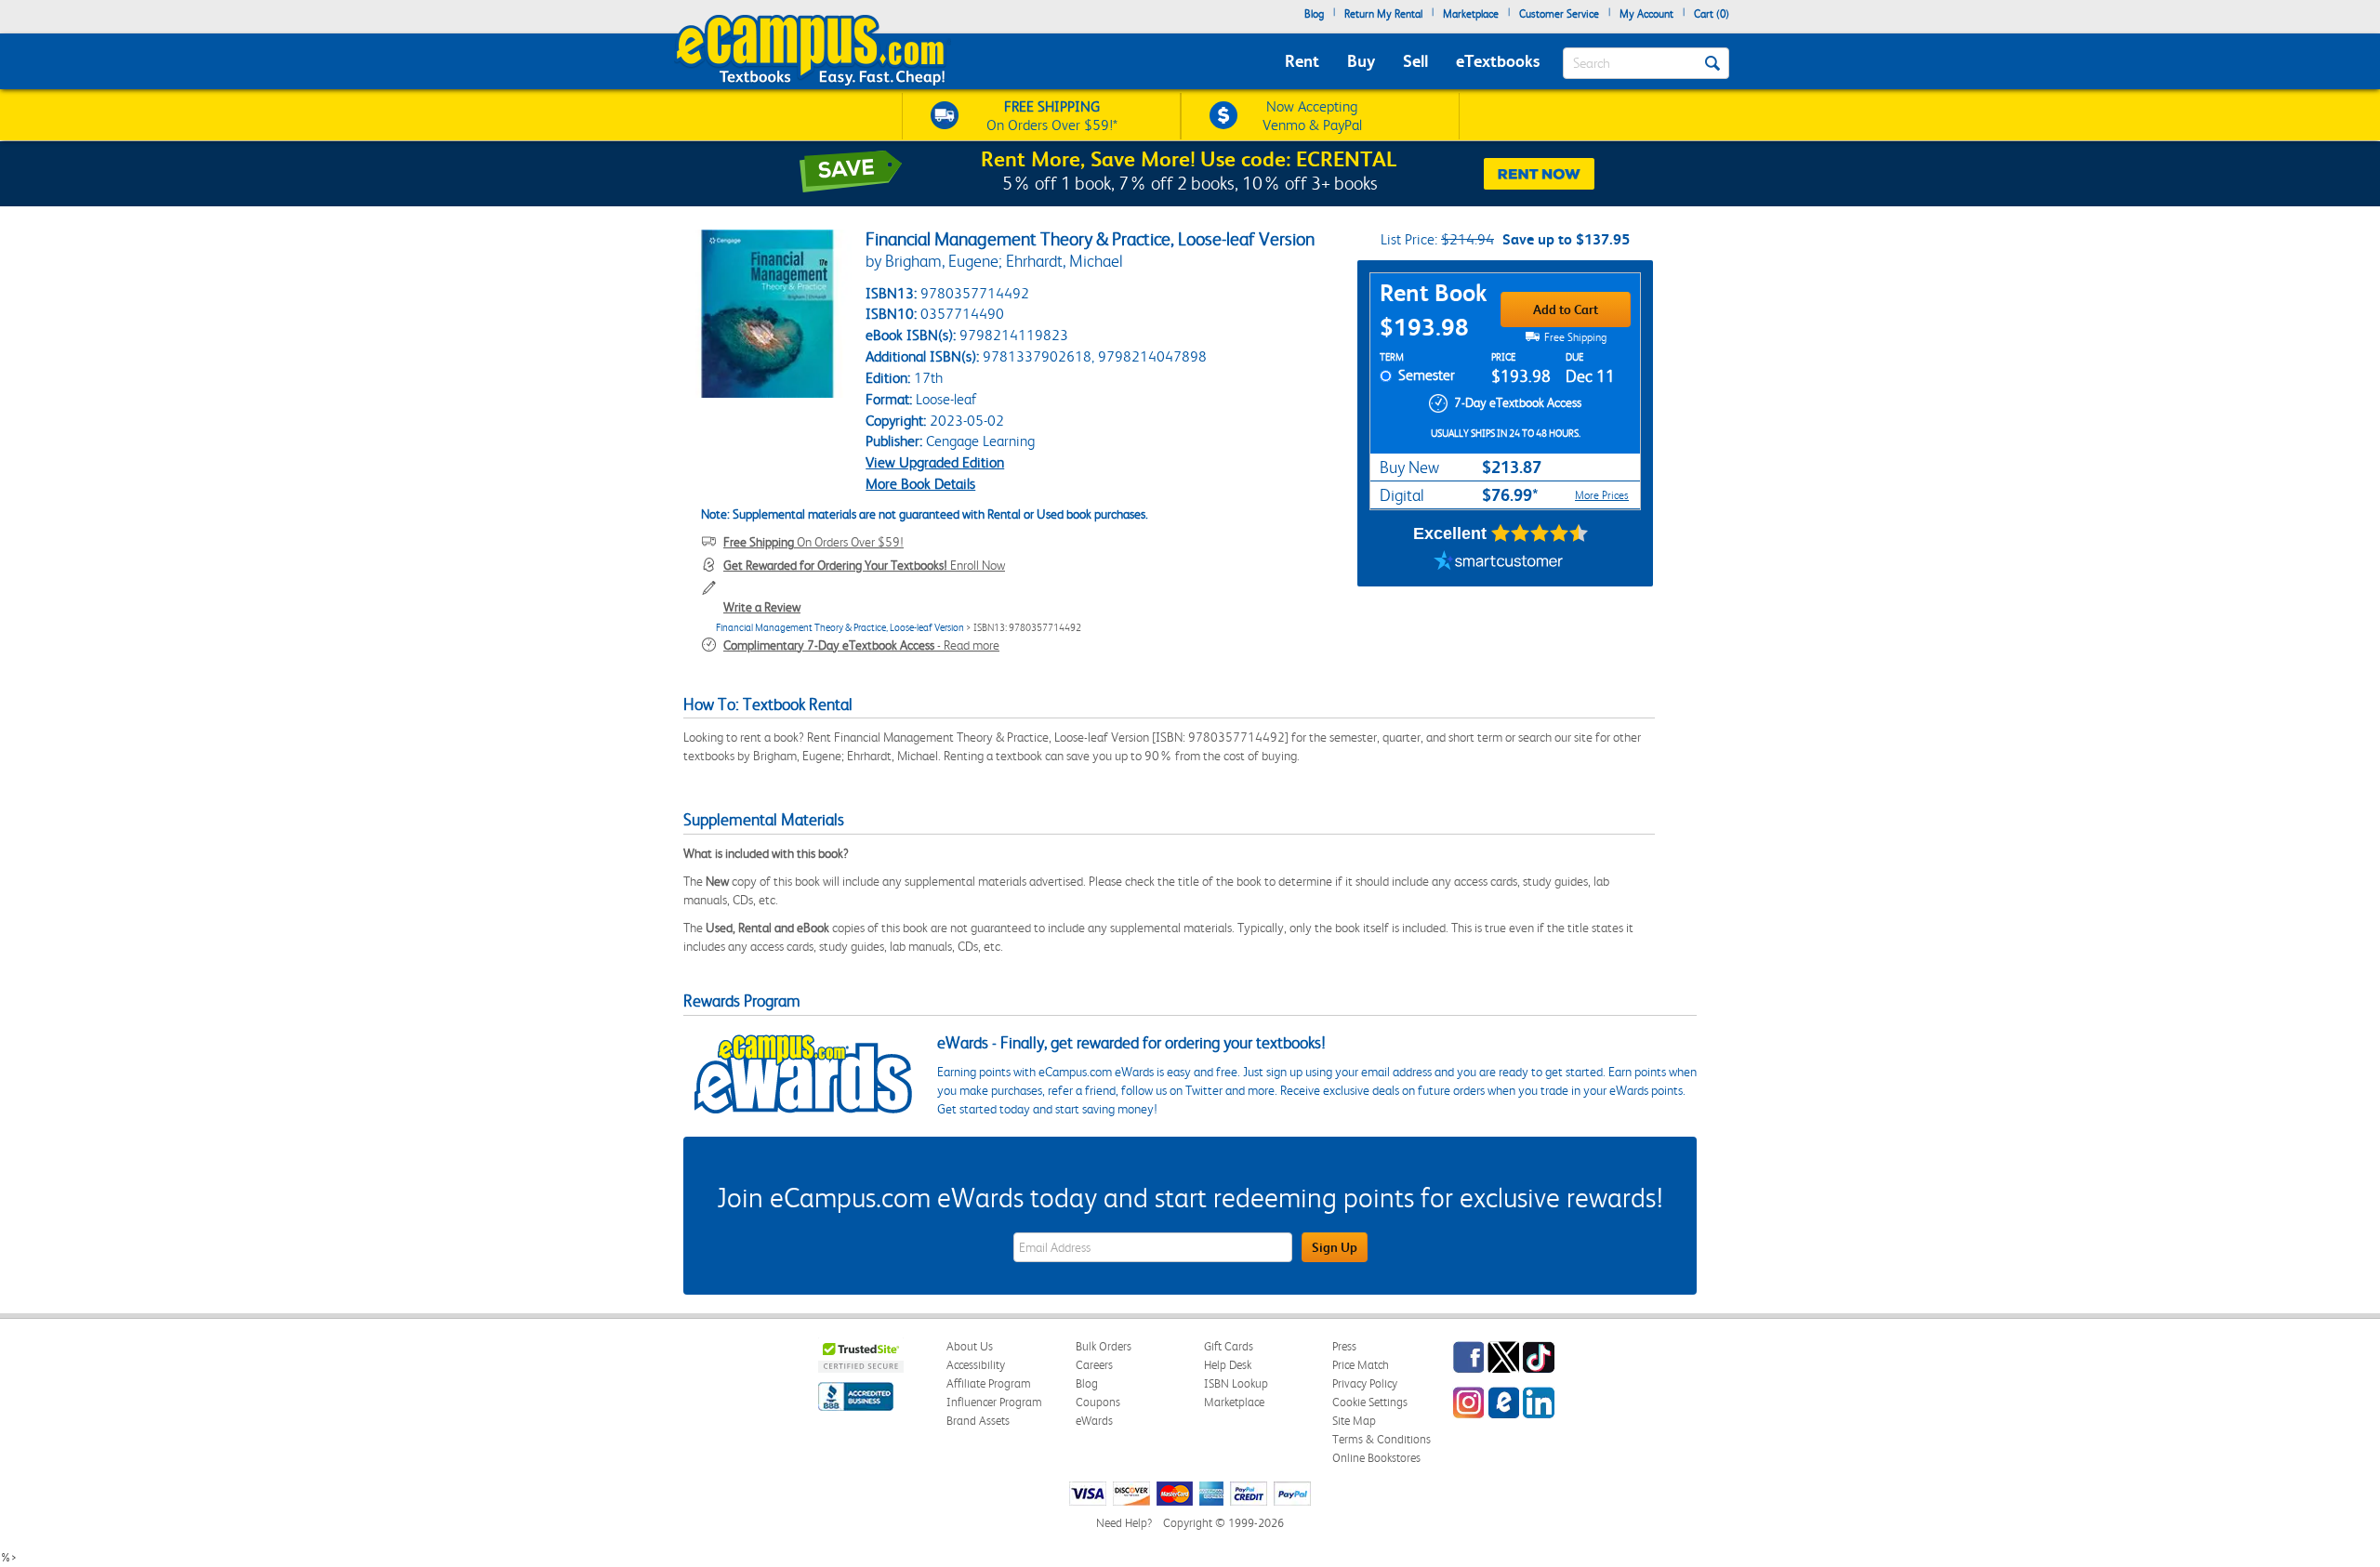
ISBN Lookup (1236, 1383)
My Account (1646, 14)
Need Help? (1124, 1523)
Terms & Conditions (1382, 1439)
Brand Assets (978, 1421)
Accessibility (976, 1365)
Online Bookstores (1376, 1458)
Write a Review (762, 607)
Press (1344, 1346)
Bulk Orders (1104, 1346)
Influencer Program (994, 1402)
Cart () (1712, 14)
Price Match (1361, 1365)
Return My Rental (1383, 14)
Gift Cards (1229, 1346)
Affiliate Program (989, 1383)
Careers (1094, 1365)
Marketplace (1471, 14)
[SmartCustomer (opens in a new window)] (1499, 563)
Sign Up (1335, 1247)
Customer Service (1559, 14)
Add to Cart (1566, 309)
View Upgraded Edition (935, 462)
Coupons (1098, 1402)
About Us (970, 1346)
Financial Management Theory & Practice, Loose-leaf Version (840, 628)
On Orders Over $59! (813, 542)
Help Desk (1228, 1365)
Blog (1314, 14)
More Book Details (920, 484)
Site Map (1354, 1421)
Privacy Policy (1365, 1383)
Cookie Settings (1370, 1402)
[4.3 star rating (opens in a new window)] (1540, 533)
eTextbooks (1498, 61)
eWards (1094, 1421)
